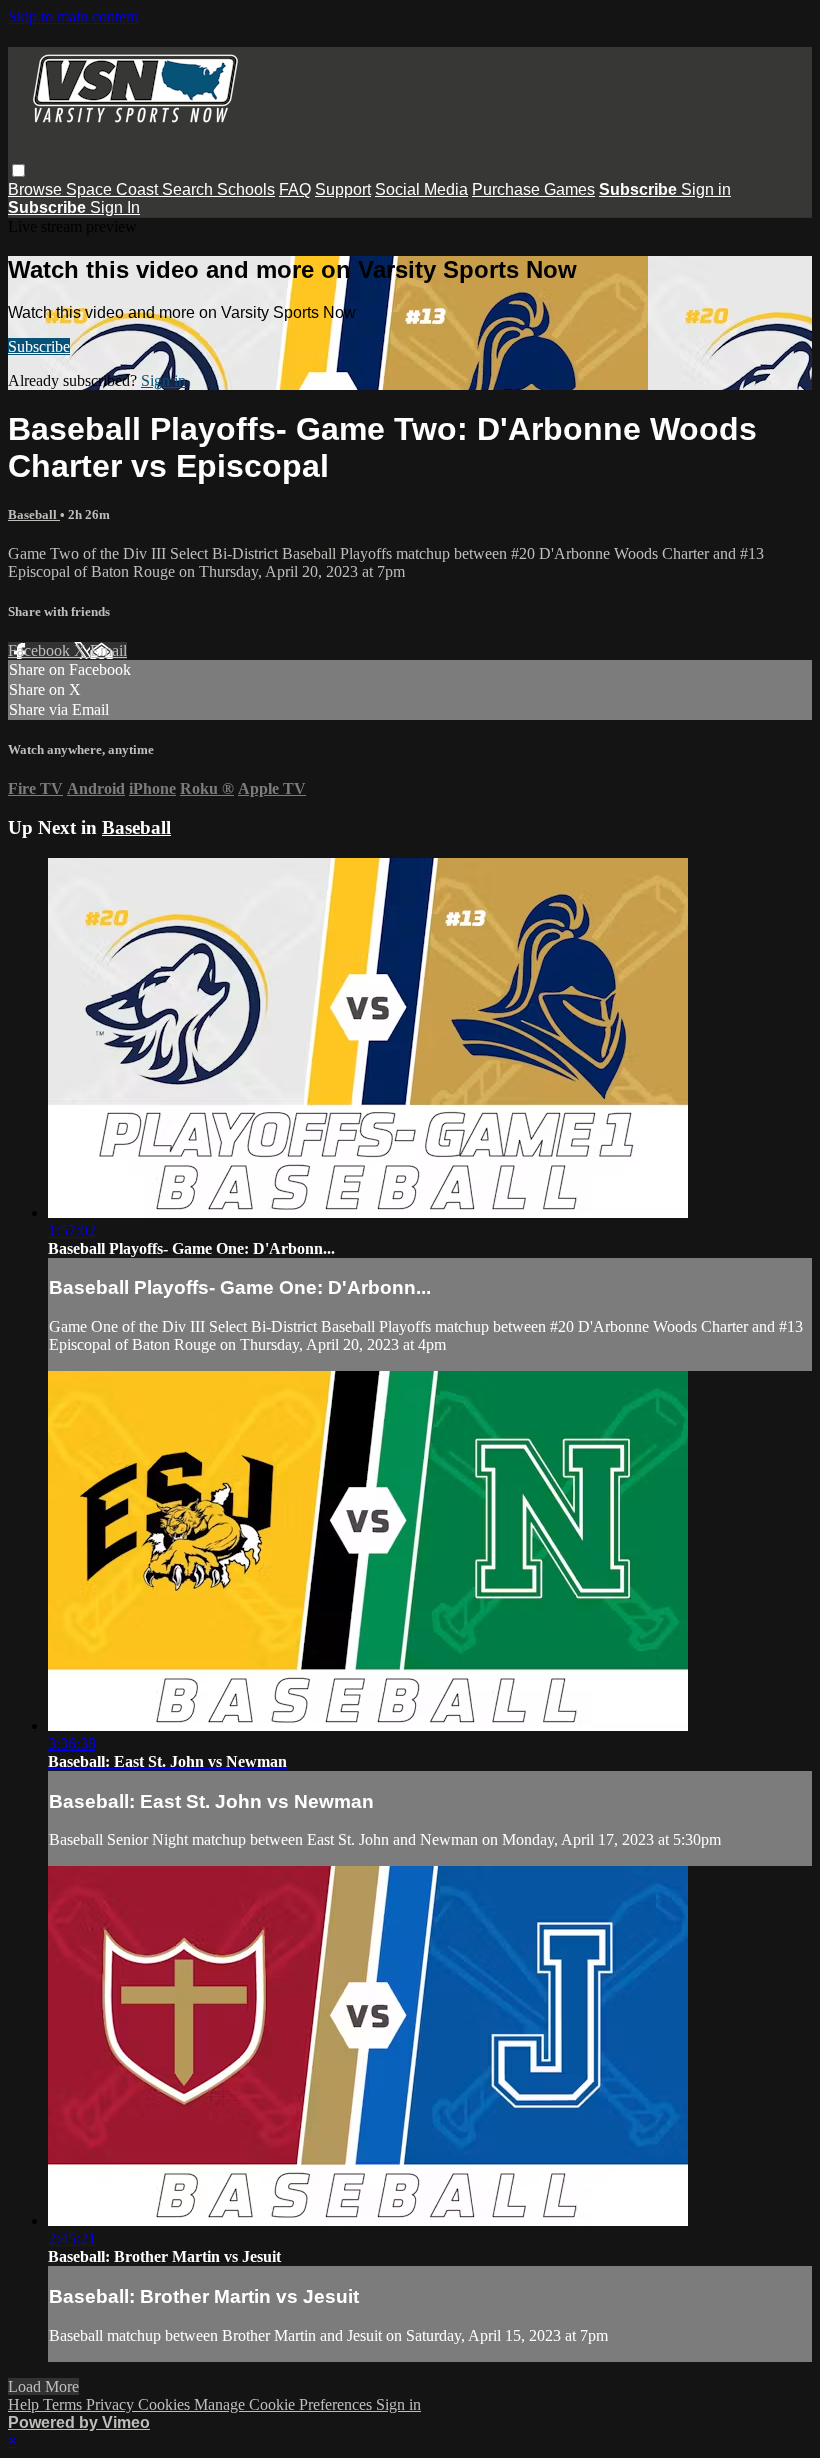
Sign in (706, 189)
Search (189, 189)
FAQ (295, 189)
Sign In (115, 207)
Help (25, 2404)
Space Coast (114, 189)
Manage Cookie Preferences (285, 2404)
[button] (18, 170)
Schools (246, 189)
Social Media (421, 189)
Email (108, 650)
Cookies (166, 2404)
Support (343, 189)
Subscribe (39, 346)
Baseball (34, 514)
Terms (64, 2404)
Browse (37, 189)
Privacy (112, 2404)
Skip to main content (73, 16)
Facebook (41, 650)
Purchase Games (533, 189)
